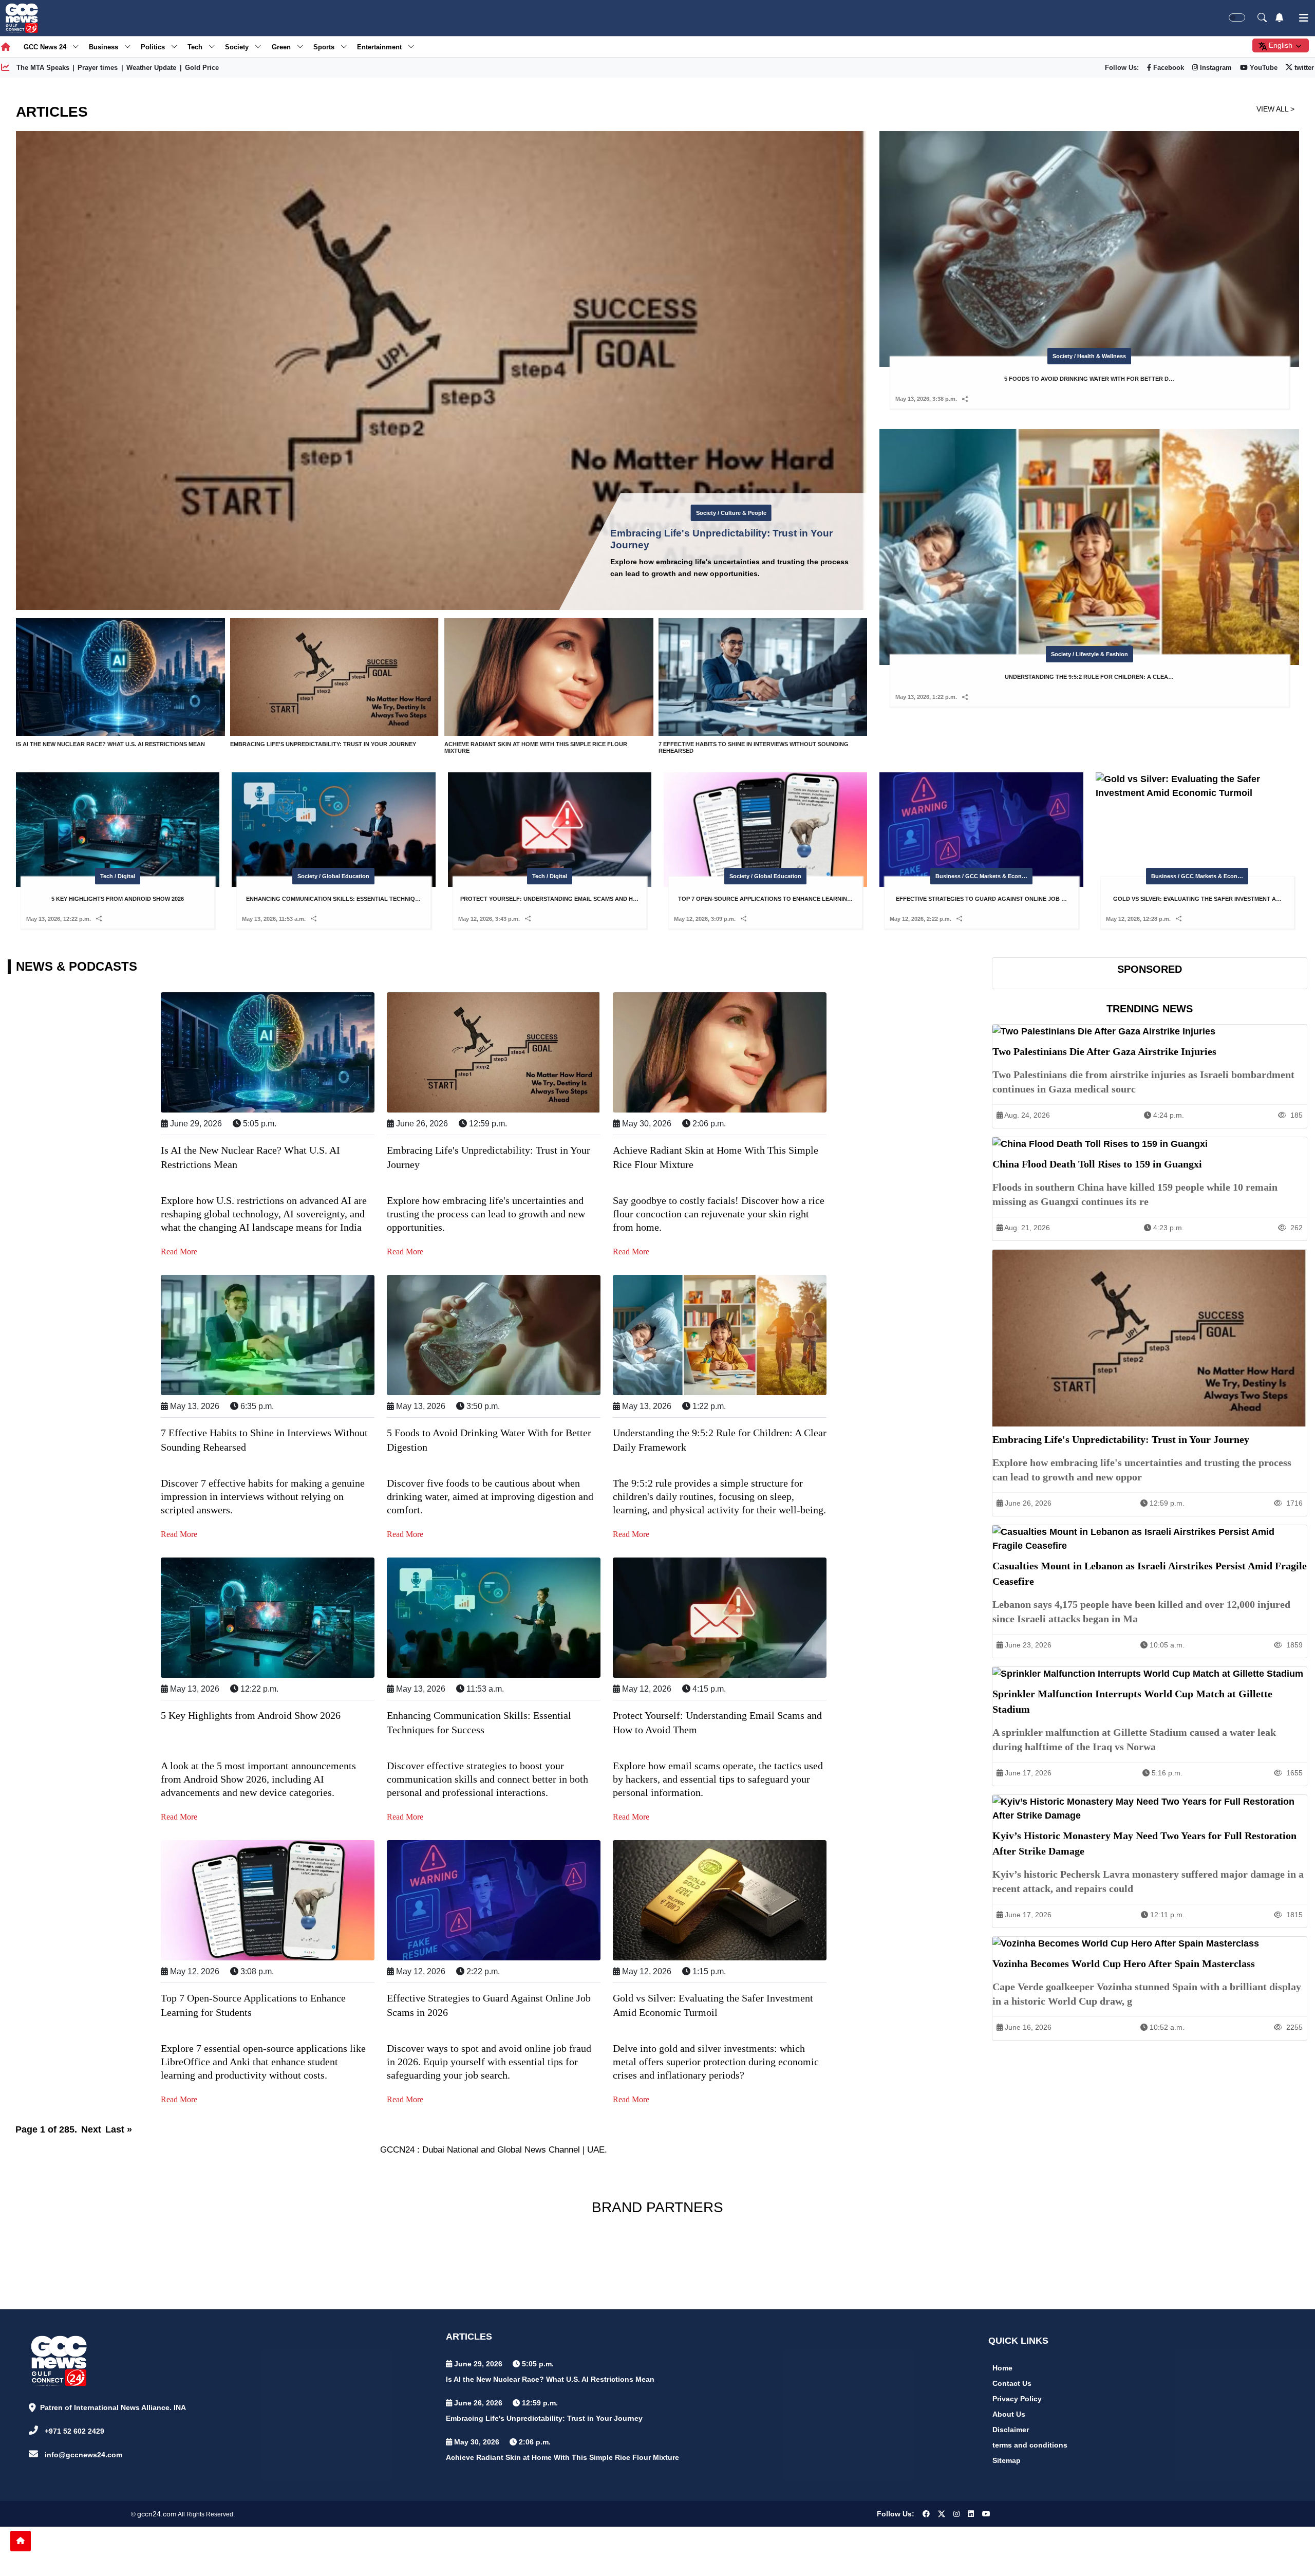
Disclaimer (1011, 2430)
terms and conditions (1030, 2445)
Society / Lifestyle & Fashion (1089, 654)
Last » (119, 2129)
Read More (179, 1252)
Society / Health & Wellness (731, 513)
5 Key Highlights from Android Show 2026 (251, 1715)
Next (91, 2129)
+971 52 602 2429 (74, 2431)
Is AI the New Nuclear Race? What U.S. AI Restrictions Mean (550, 2379)
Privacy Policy (1017, 2399)
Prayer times (98, 68)
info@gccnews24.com (83, 2455)
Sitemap (1007, 2460)
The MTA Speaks (43, 68)
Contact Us (1012, 2383)
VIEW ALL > (1275, 109)
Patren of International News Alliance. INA (113, 2407)
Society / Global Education (333, 876)
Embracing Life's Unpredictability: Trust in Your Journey (544, 2418)
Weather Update (151, 68)
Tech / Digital (118, 876)
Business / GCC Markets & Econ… (981, 876)
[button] (965, 399)
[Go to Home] (21, 2541)
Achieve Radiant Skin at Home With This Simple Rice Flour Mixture (562, 2457)
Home (1002, 2368)
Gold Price (202, 68)
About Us (1009, 2414)
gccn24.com (157, 2514)
